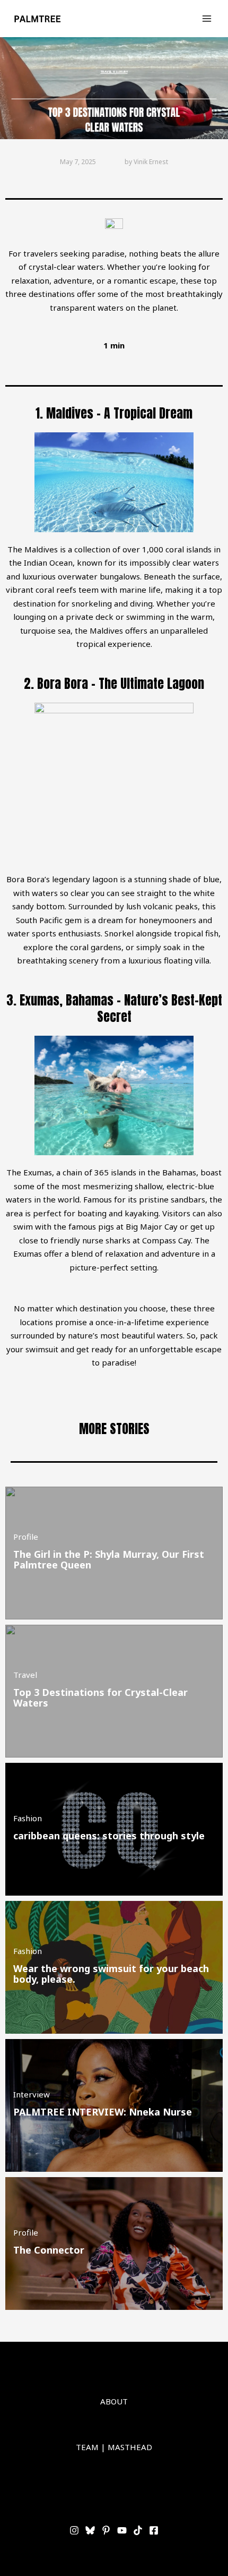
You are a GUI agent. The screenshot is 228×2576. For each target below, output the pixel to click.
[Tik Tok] (138, 2530)
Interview (32, 2094)
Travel (25, 1675)
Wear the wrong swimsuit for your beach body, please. (111, 1974)
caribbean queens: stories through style (109, 1836)
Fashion (28, 1818)
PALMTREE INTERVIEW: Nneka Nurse (103, 2112)
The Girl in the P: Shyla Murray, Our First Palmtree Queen (109, 1559)
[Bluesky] (90, 2530)
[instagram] (74, 2530)
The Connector (49, 2250)
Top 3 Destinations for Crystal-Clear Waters (100, 1698)
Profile (26, 1537)
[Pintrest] (106, 2530)
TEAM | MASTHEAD (114, 2447)
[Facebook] (154, 2530)
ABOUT (114, 2401)
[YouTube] (122, 2530)
